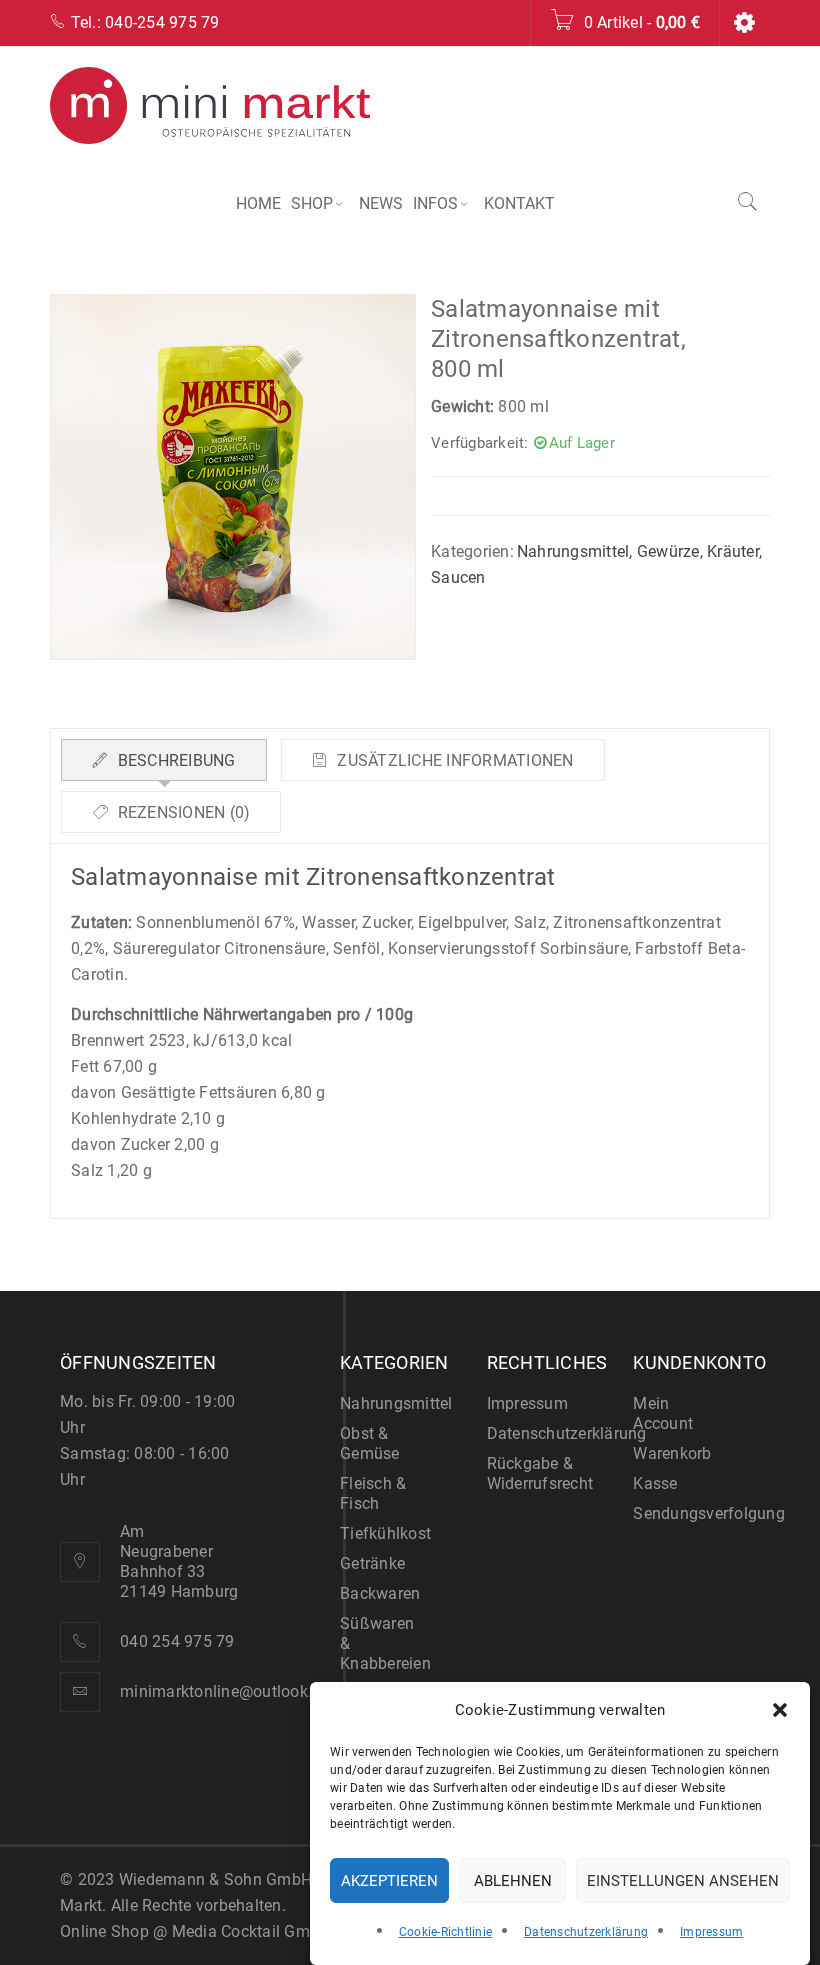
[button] (780, 1710)
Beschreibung (174, 760)
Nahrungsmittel (573, 551)
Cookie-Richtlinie (445, 1932)
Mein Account (663, 1413)
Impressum (711, 1932)
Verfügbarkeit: (480, 443)
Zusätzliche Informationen (453, 760)
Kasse (655, 1483)
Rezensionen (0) (181, 812)
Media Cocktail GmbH (251, 1931)
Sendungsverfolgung (709, 1513)
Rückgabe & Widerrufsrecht (540, 1473)
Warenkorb (672, 1453)
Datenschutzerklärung (586, 1932)
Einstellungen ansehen (683, 1881)
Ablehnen (513, 1881)
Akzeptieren (389, 1881)
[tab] (164, 760)
